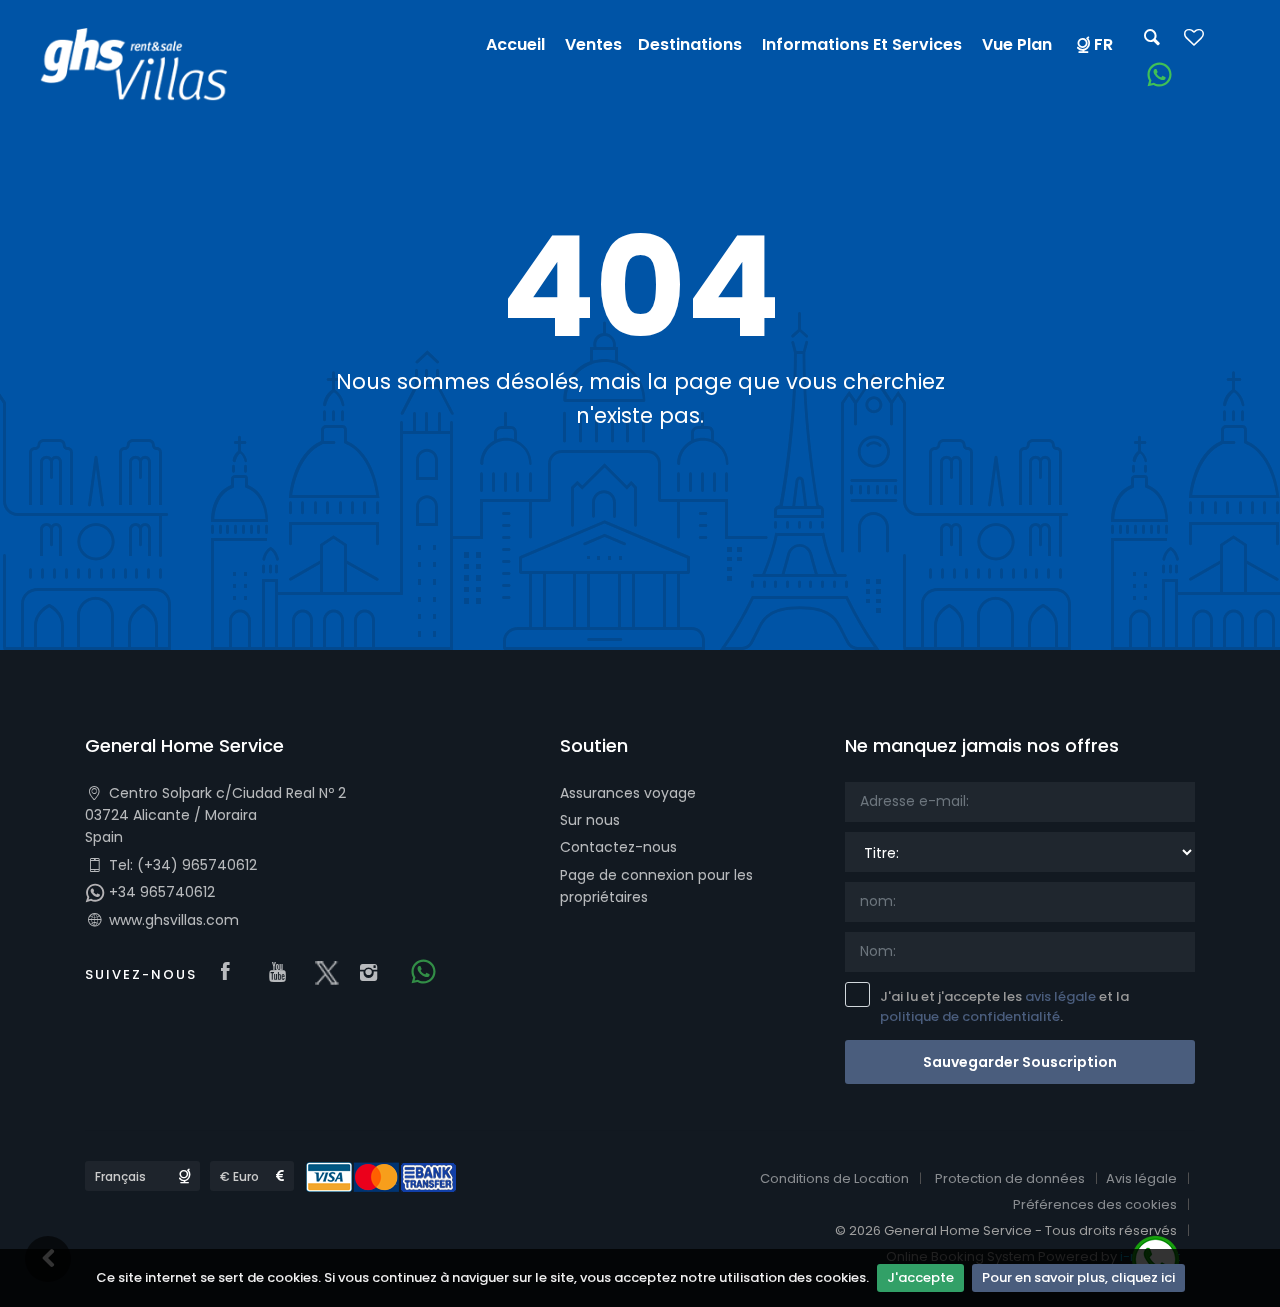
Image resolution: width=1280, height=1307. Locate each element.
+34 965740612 (160, 892)
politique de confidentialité (970, 1016)
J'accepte (920, 1277)
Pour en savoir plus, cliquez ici (1078, 1277)
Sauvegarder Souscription (1020, 1062)
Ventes (593, 44)
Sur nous (590, 820)
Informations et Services (862, 44)
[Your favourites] (1194, 43)
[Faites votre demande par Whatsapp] (1152, 75)
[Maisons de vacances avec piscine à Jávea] (142, 69)
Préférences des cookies (1095, 1204)
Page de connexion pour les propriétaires (656, 886)
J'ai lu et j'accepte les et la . (1004, 1007)
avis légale (1060, 996)
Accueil (515, 44)
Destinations (690, 44)
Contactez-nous (618, 847)
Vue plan (1017, 44)
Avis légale (1141, 1178)
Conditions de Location (834, 1178)
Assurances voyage (628, 793)
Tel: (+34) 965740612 (181, 865)
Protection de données (1010, 1178)
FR (1103, 44)
